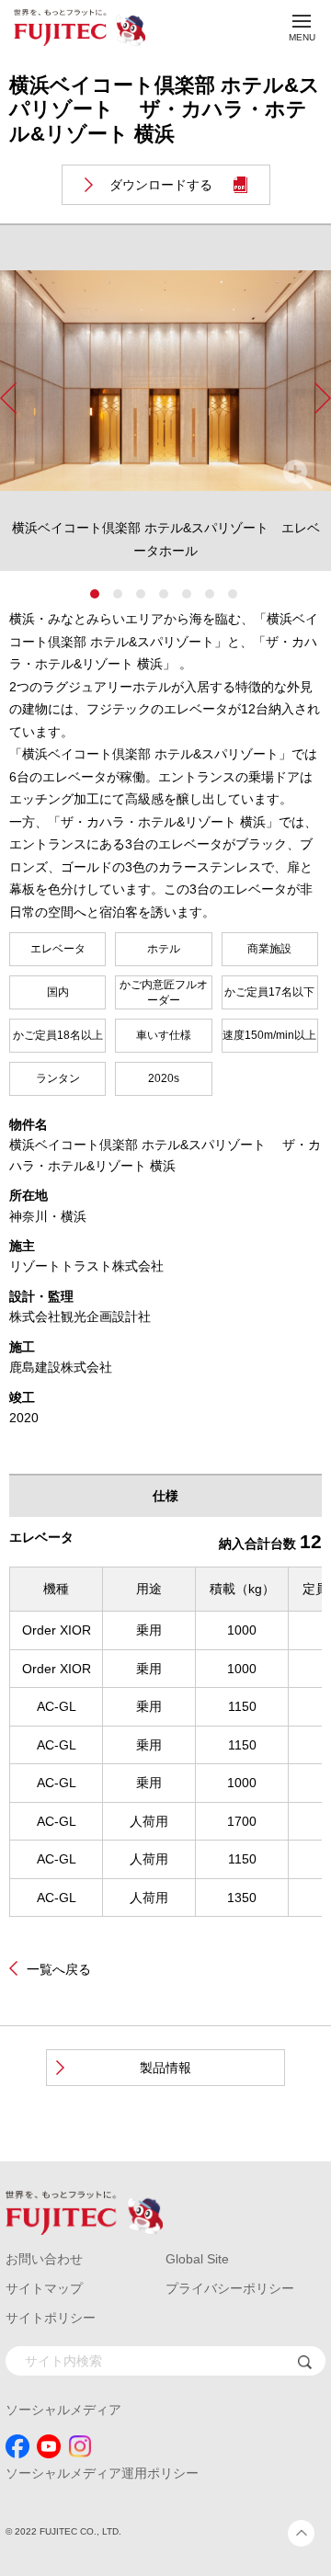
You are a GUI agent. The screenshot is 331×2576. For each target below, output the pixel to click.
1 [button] (95, 594)
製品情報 (165, 2068)
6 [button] (210, 594)
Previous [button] (8, 398)
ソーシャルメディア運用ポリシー (102, 2473)
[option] (165, 412)
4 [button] (164, 594)
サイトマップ (44, 2288)
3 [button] (141, 594)
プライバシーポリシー (230, 2288)
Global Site (197, 2259)
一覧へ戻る (59, 1969)
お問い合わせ (44, 2259)
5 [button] (187, 594)
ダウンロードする (161, 185)
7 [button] (233, 594)
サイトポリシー (51, 2318)
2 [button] (118, 594)
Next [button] (323, 398)
